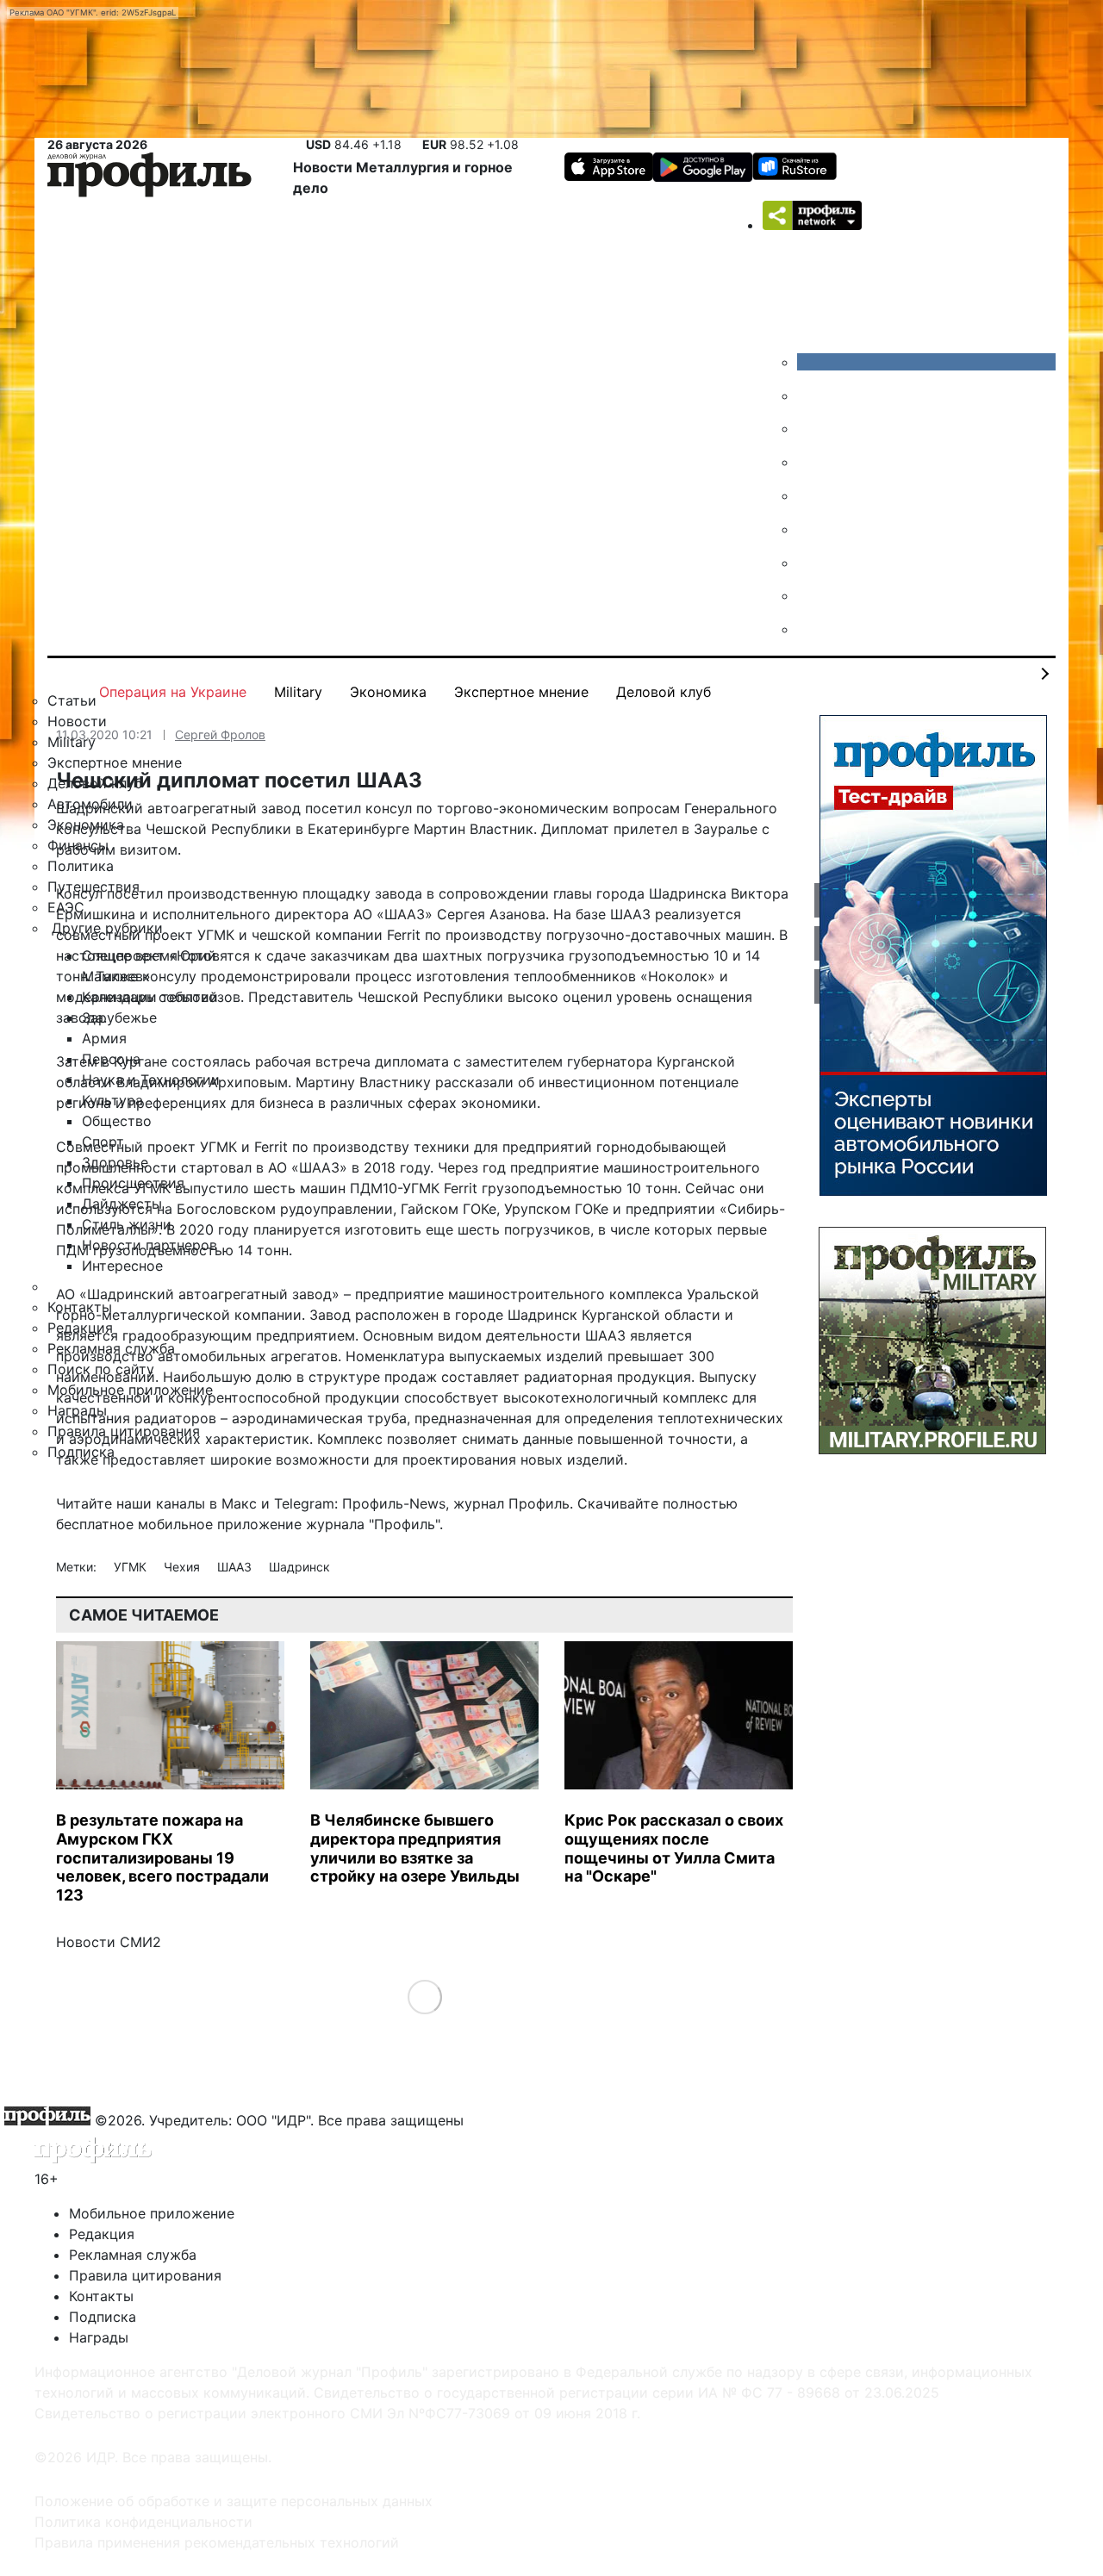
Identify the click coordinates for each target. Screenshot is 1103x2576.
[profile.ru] (810, 595)
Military (298, 692)
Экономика (388, 692)
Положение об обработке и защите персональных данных (234, 2501)
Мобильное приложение (152, 2213)
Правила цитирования (145, 2275)
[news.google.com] (810, 529)
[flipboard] (810, 629)
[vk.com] (926, 362)
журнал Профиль (511, 1503)
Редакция (102, 2234)
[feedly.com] (810, 563)
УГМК (132, 1567)
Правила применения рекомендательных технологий (217, 2542)
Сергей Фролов (220, 734)
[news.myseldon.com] (810, 495)
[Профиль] (150, 177)
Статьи (72, 700)
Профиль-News (394, 1503)
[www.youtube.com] (810, 428)
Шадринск (299, 1567)
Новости (324, 167)
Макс (239, 1503)
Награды (99, 2337)
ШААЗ (236, 1567)
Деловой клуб (664, 692)
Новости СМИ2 (109, 1942)
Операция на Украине (173, 692)
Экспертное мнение (521, 692)
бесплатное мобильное (134, 1524)
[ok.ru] (810, 395)
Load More (424, 1997)
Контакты (101, 2296)
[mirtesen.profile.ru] (810, 462)
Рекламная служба (133, 2255)
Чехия (184, 1567)
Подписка (103, 2317)
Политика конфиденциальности (143, 2522)
